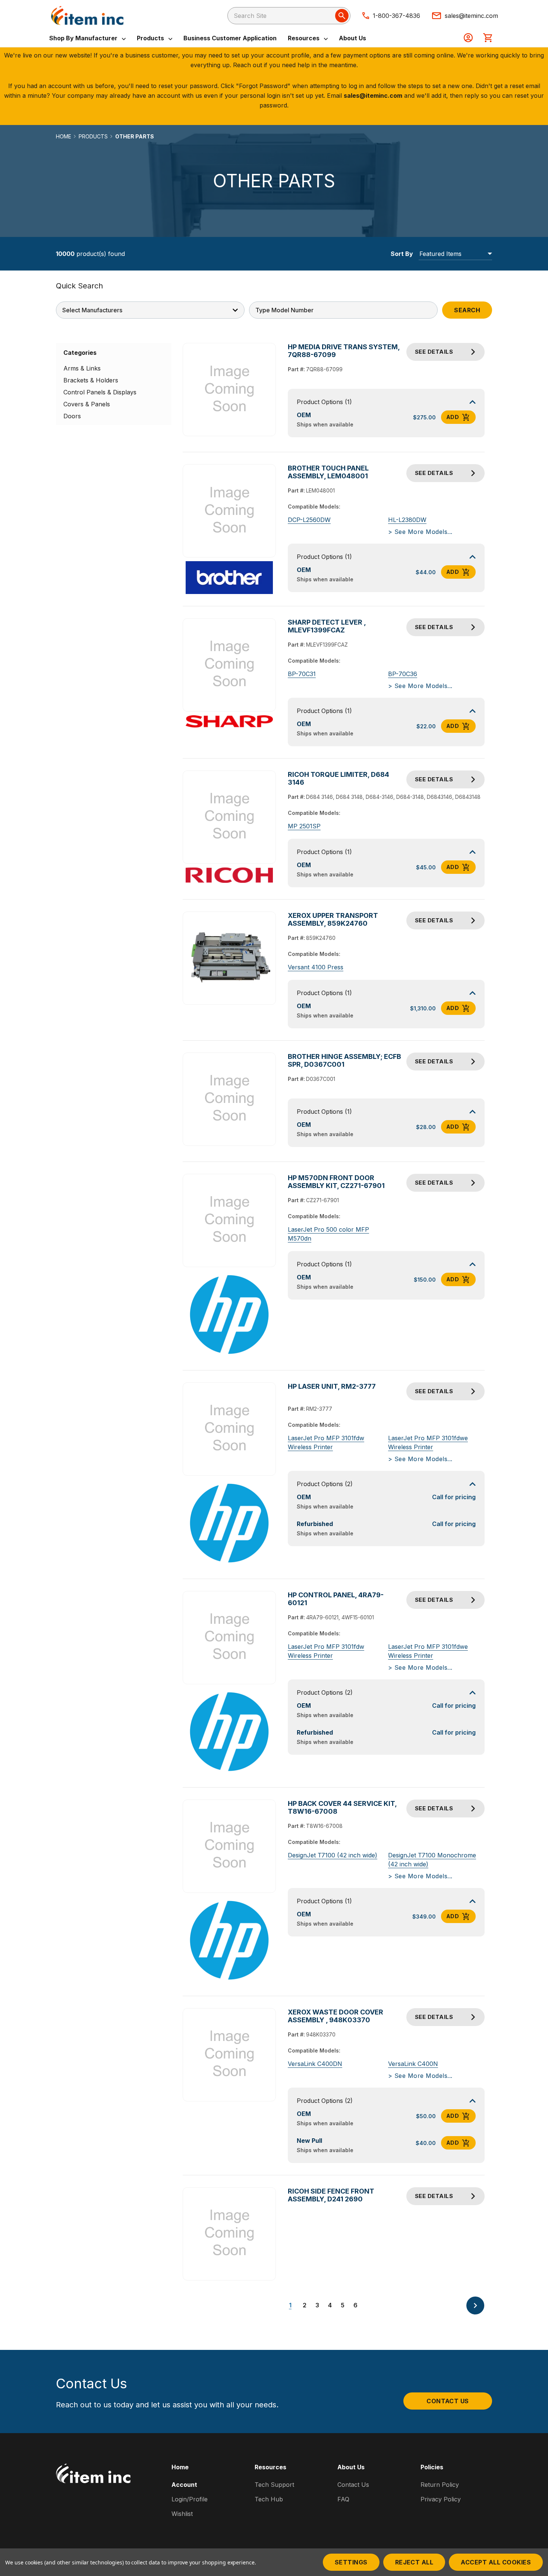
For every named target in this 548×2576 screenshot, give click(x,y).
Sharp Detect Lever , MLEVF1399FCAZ (327, 626)
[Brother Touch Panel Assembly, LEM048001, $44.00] (229, 511)
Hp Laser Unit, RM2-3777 (332, 1386)
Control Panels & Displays (100, 392)
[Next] (475, 2305)
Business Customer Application (230, 38)
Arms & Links (82, 368)
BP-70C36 (403, 674)
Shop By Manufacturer (84, 38)
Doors (72, 416)
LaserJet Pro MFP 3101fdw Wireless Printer (326, 1442)
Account (184, 2485)
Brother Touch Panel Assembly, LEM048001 (328, 472)
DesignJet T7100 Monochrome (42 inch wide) (432, 1860)
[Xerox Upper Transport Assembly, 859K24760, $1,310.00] (229, 958)
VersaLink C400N (413, 2064)
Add (453, 417)
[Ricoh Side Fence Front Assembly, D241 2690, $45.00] (229, 2234)
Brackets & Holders (91, 380)
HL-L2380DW (407, 520)
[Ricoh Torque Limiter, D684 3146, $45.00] (229, 817)
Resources (304, 38)
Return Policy (440, 2485)
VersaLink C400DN (315, 2064)
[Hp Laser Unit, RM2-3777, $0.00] (229, 1429)
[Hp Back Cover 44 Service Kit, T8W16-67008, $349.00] (229, 1846)
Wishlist (182, 2514)
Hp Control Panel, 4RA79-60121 (336, 1599)
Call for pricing (454, 1497)
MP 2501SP (304, 826)
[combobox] (289, 16)
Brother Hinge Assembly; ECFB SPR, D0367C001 (344, 1060)
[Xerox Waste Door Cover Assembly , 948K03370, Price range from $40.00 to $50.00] (229, 2055)
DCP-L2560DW (309, 520)
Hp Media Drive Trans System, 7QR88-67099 (344, 351)
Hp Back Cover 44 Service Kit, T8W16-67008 (342, 1807)
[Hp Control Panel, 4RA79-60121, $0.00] (229, 1637)
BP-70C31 (302, 674)
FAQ (343, 2499)
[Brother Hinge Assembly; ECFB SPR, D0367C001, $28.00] (229, 1099)
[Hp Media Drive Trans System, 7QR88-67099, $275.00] (229, 390)
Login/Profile (190, 2499)
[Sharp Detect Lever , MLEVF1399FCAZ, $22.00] (229, 665)
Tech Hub (269, 2499)
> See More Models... (420, 532)
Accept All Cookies (496, 2562)
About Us (352, 38)
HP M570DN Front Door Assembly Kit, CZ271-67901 (336, 1182)
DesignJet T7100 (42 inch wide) (333, 1855)
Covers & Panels (87, 404)
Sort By (402, 254)
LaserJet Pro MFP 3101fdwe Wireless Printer (428, 1442)
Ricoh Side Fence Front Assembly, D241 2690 (331, 2195)
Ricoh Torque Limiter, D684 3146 (338, 778)
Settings (351, 2562)
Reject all (414, 2562)
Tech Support (274, 2485)
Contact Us (448, 2401)
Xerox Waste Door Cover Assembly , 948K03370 (336, 2016)
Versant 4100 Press (316, 967)
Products (151, 38)
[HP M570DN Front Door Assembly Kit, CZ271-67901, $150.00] (229, 1220)
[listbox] (455, 254)
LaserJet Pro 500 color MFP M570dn (328, 1234)
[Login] (468, 38)
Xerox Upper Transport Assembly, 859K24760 (333, 919)
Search (467, 310)
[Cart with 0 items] (488, 38)
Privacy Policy (441, 2499)
